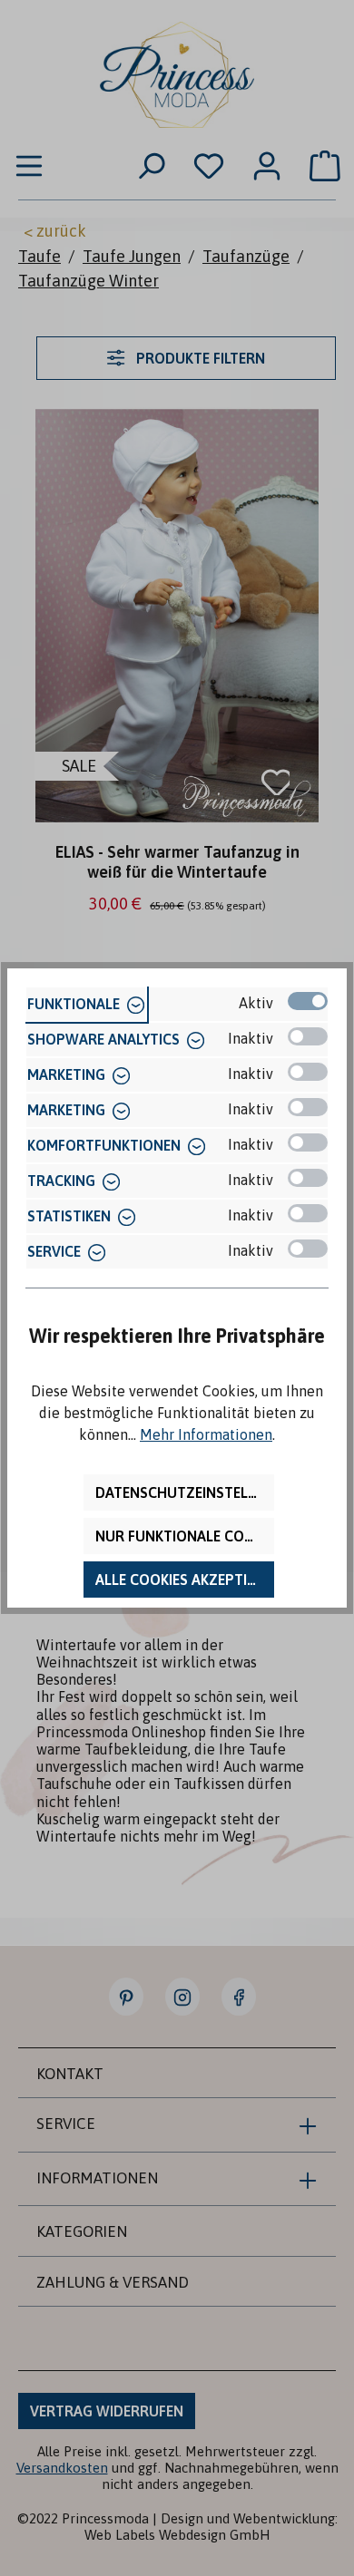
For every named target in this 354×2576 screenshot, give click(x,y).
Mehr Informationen (206, 1434)
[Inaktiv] (308, 1036)
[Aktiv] (308, 1001)
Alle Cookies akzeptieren (185, 1580)
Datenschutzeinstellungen (185, 1492)
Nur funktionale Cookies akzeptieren (185, 1536)
